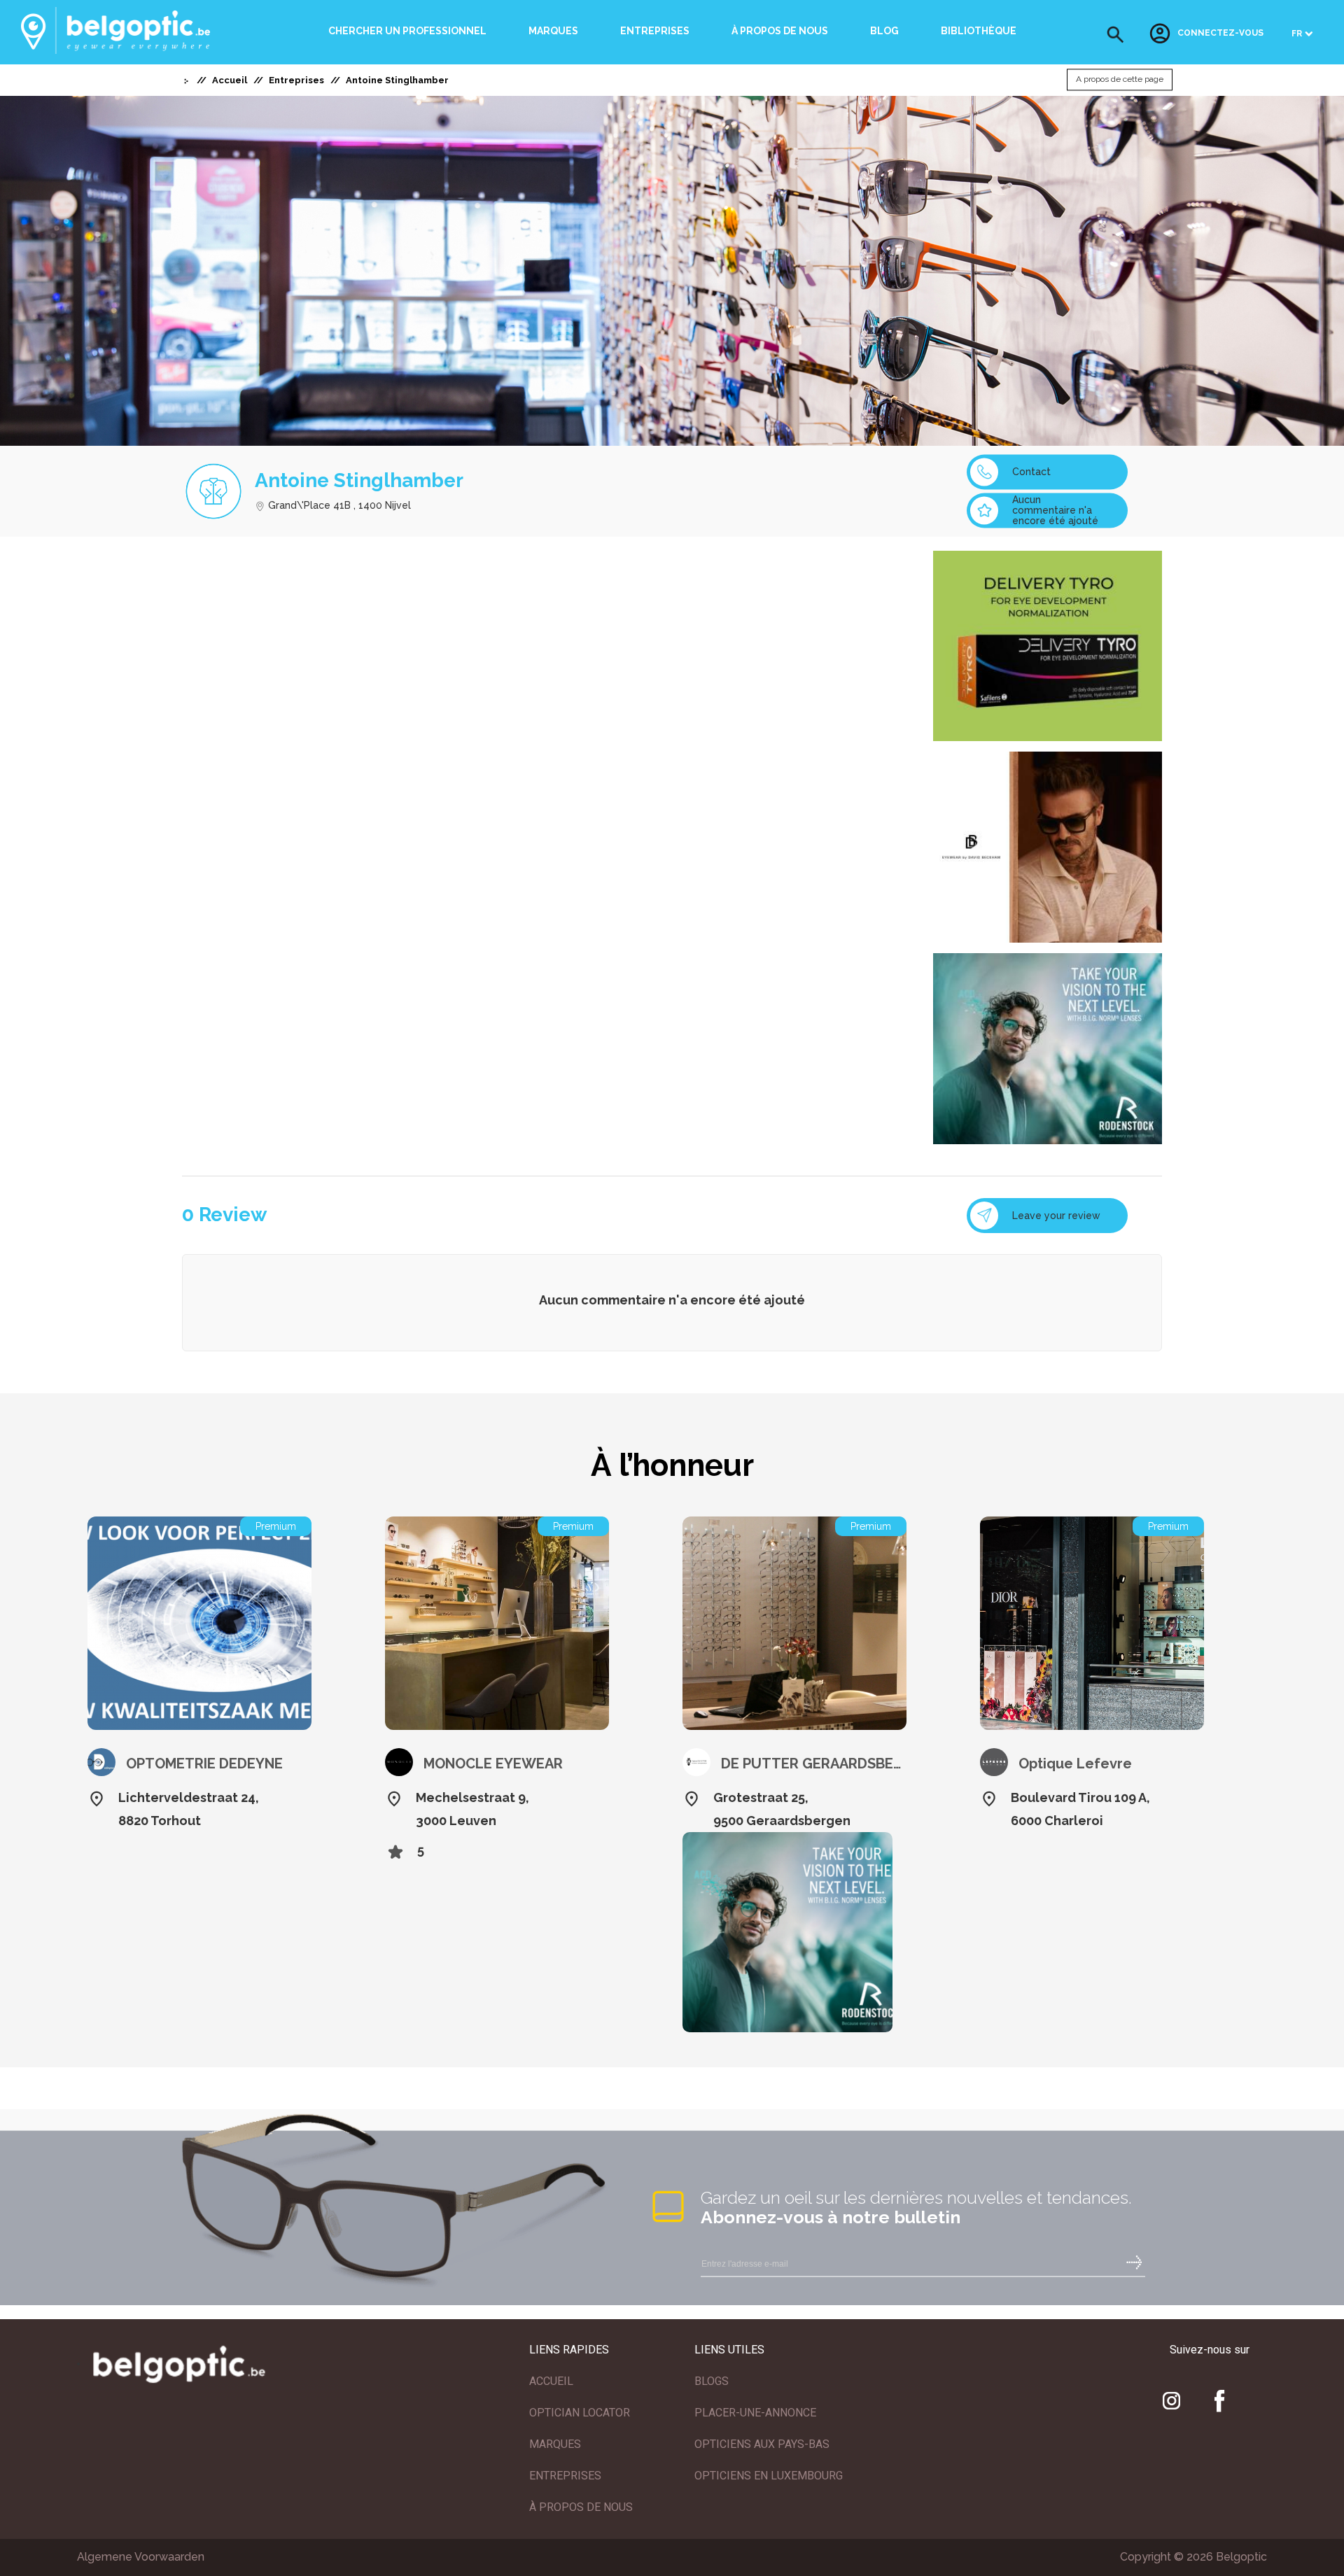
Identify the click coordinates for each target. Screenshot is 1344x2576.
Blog (884, 31)
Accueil (230, 80)
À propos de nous (780, 31)
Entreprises (655, 31)
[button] (1115, 35)
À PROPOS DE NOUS (581, 2507)
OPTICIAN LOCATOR (580, 2413)
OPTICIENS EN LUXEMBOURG (769, 2476)
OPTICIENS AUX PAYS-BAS (762, 2444)
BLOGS (712, 2381)
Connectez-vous (1220, 34)
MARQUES (555, 2444)
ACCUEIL (551, 2381)
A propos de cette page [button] (1120, 80)
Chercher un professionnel (407, 31)
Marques (553, 31)
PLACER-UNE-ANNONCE (755, 2413)
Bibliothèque (979, 31)
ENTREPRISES (565, 2476)
